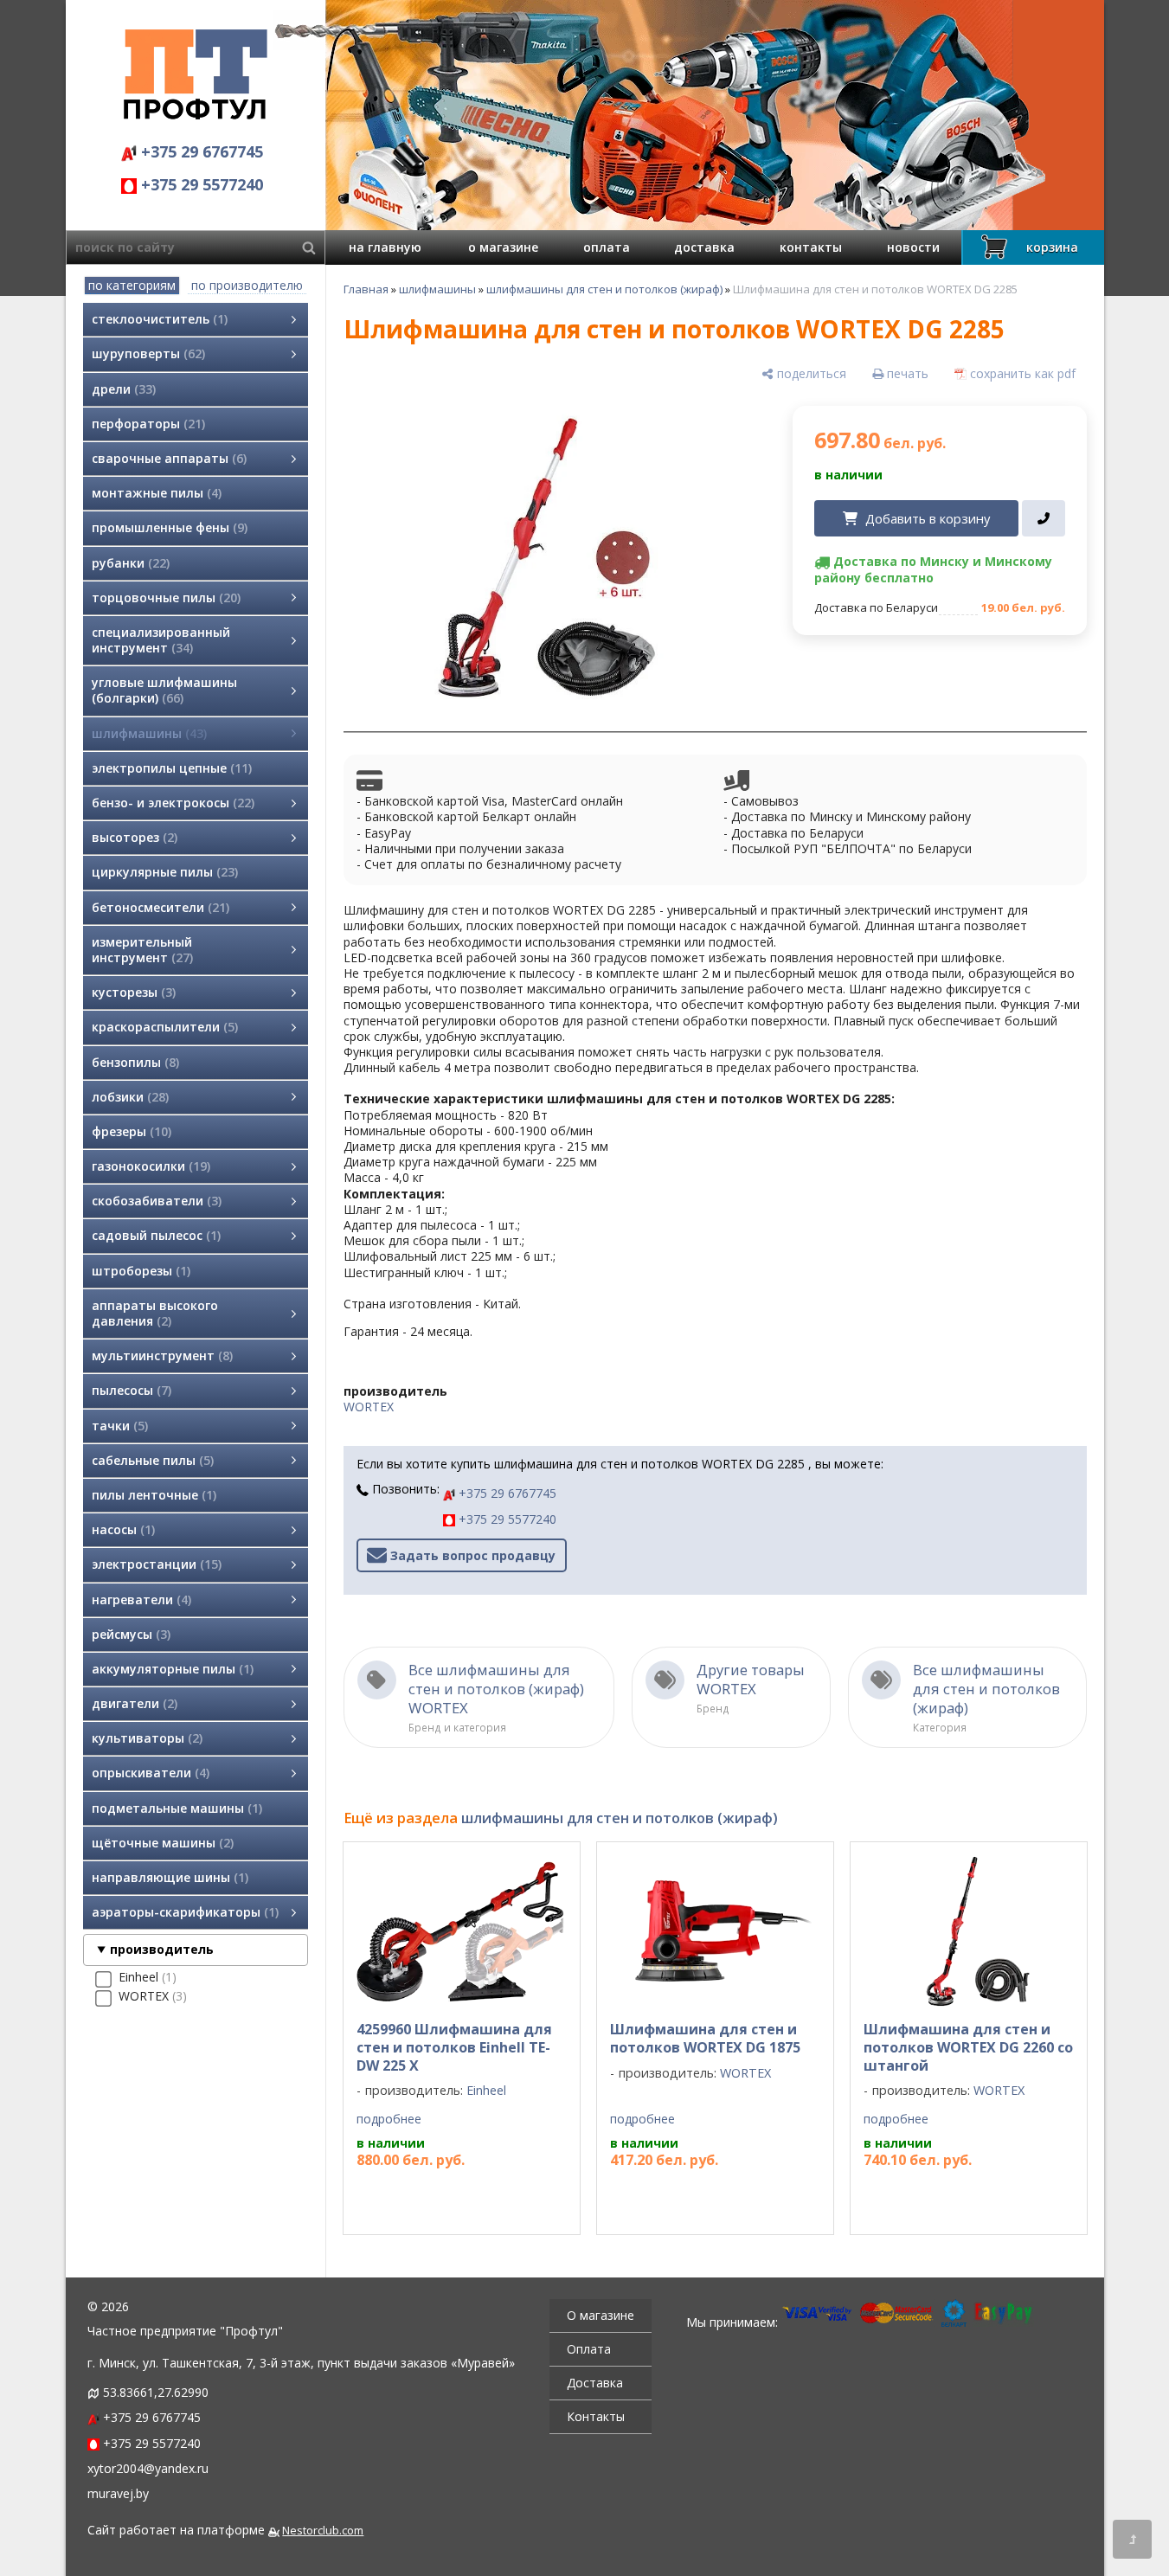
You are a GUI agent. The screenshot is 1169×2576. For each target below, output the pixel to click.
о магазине (503, 247)
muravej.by (118, 2493)
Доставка (595, 2383)
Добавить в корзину (928, 518)
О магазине (601, 2315)
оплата (607, 247)
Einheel (486, 2090)
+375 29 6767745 (200, 151)
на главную (385, 247)
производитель (162, 1949)
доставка (704, 247)
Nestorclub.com (323, 2531)
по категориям (132, 285)
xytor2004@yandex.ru (148, 2468)
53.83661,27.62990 (156, 2392)
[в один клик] (1043, 518)
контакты (811, 247)
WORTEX (369, 1407)
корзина (1052, 247)
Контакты (596, 2416)
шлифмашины (437, 289)
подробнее (389, 2119)
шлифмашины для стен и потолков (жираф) (604, 289)
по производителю (247, 285)
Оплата (589, 2349)
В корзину (453, 2194)
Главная (366, 289)
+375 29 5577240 (200, 184)
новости (913, 247)
